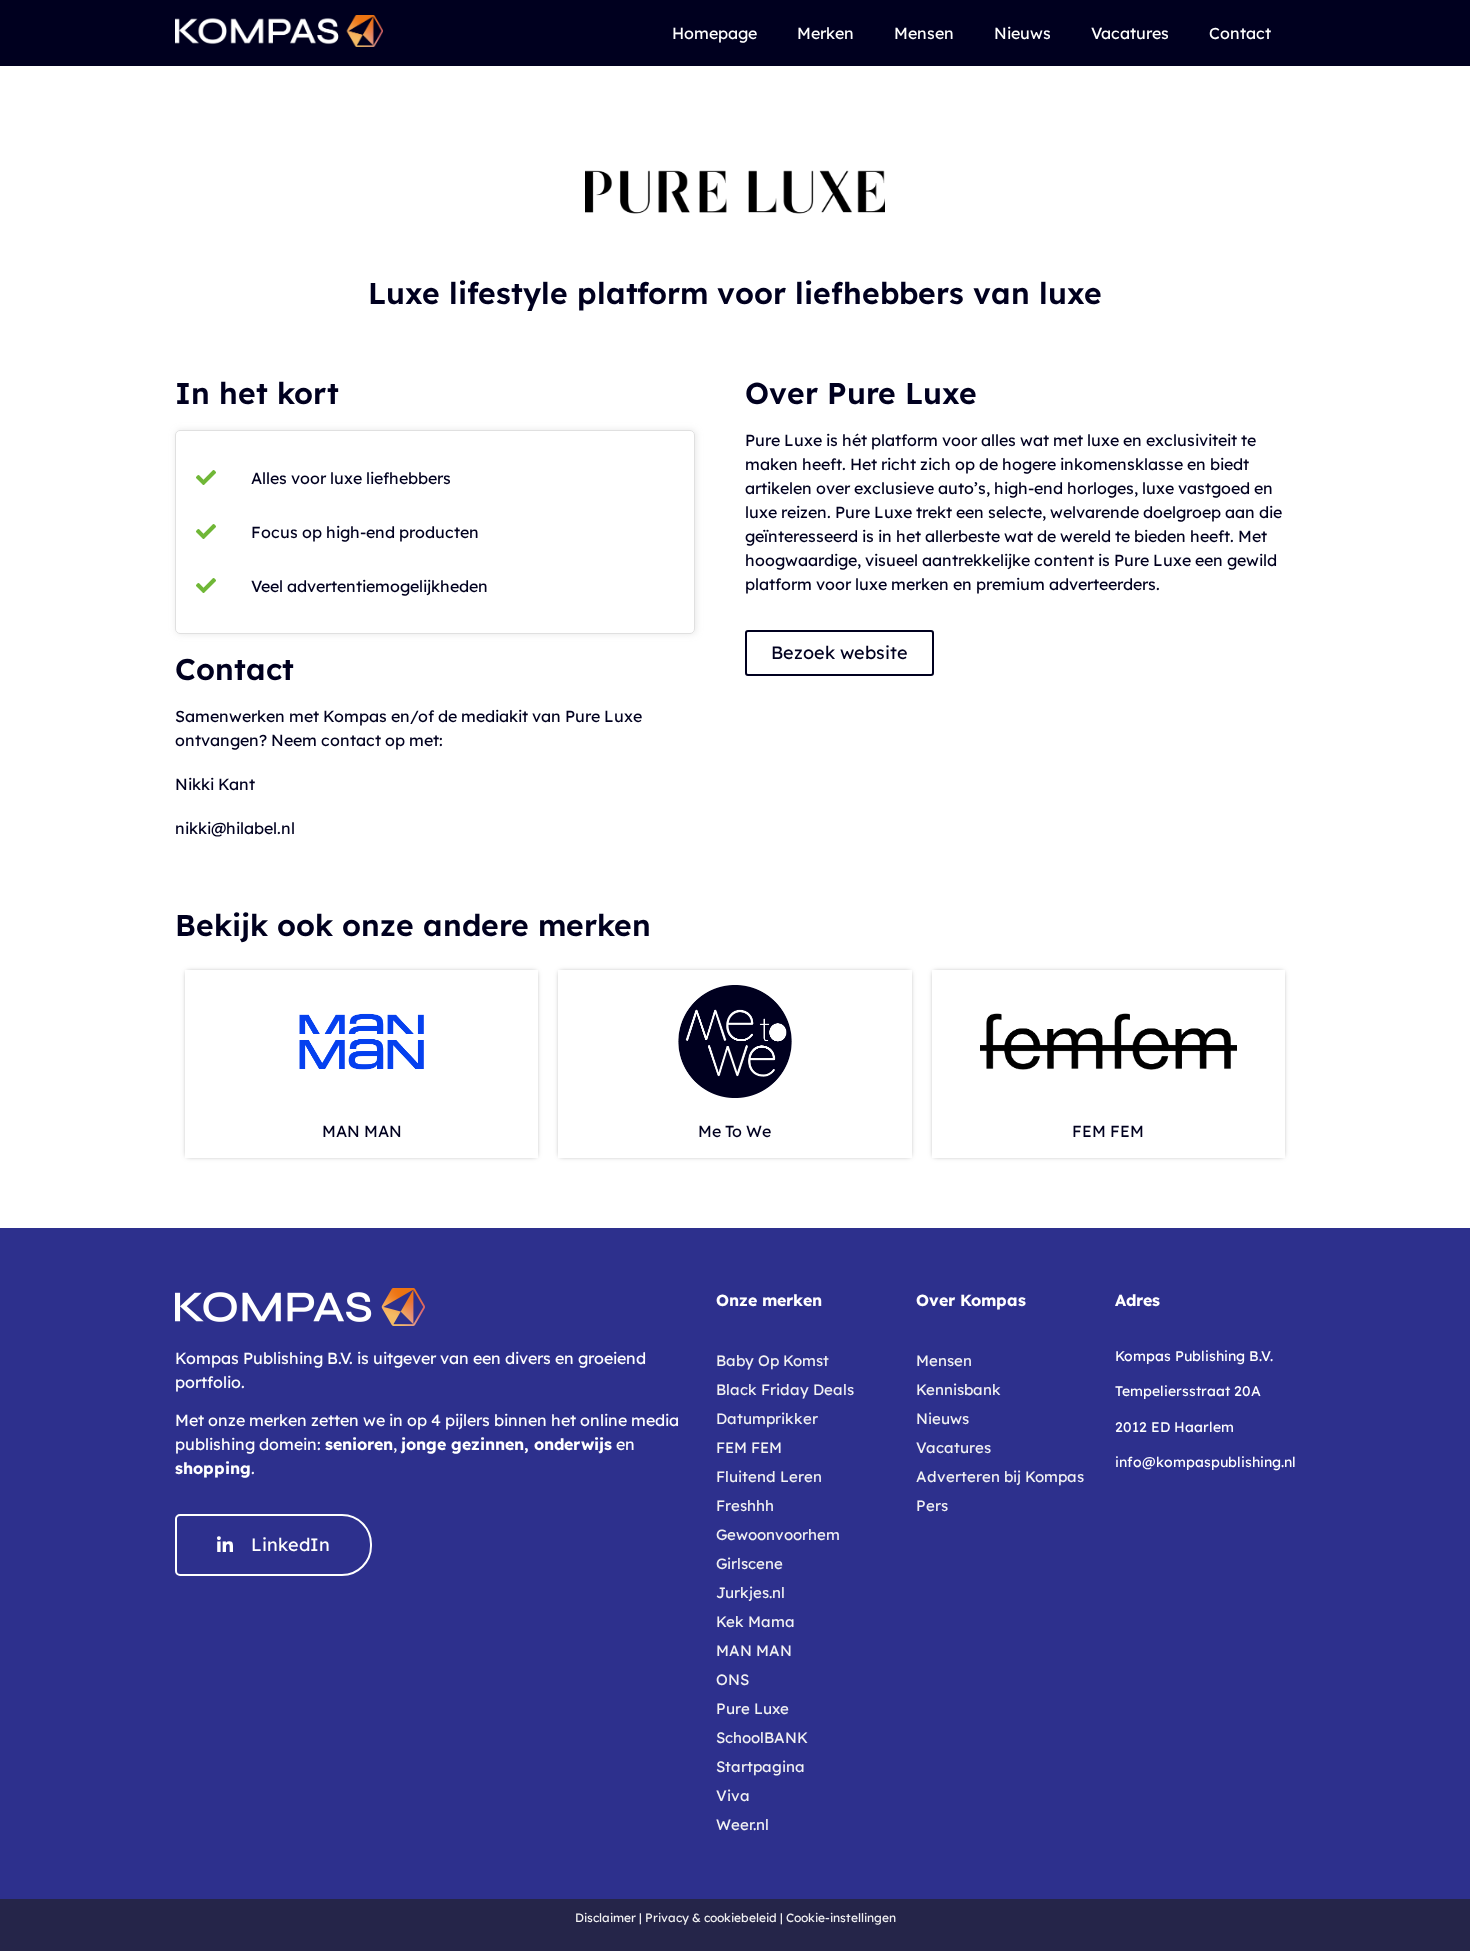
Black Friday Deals (785, 1389)
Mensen (924, 33)
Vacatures (1130, 33)
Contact (1240, 33)
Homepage (714, 33)
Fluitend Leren (769, 1476)
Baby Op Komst (772, 1360)
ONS (732, 1679)
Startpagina (760, 1766)
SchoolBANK (762, 1737)
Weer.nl (742, 1824)
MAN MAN (362, 1131)
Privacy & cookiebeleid (711, 1917)
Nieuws (1022, 33)
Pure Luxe (752, 1708)
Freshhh (745, 1505)
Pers (932, 1505)
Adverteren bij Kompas (1000, 1476)
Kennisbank (958, 1389)
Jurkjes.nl (750, 1592)
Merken (825, 33)
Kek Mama (755, 1621)
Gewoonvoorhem (778, 1534)
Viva (733, 1795)
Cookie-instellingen (841, 1917)
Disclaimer (605, 1917)
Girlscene (749, 1563)
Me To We (734, 1131)
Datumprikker (767, 1418)
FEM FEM (1108, 1131)
